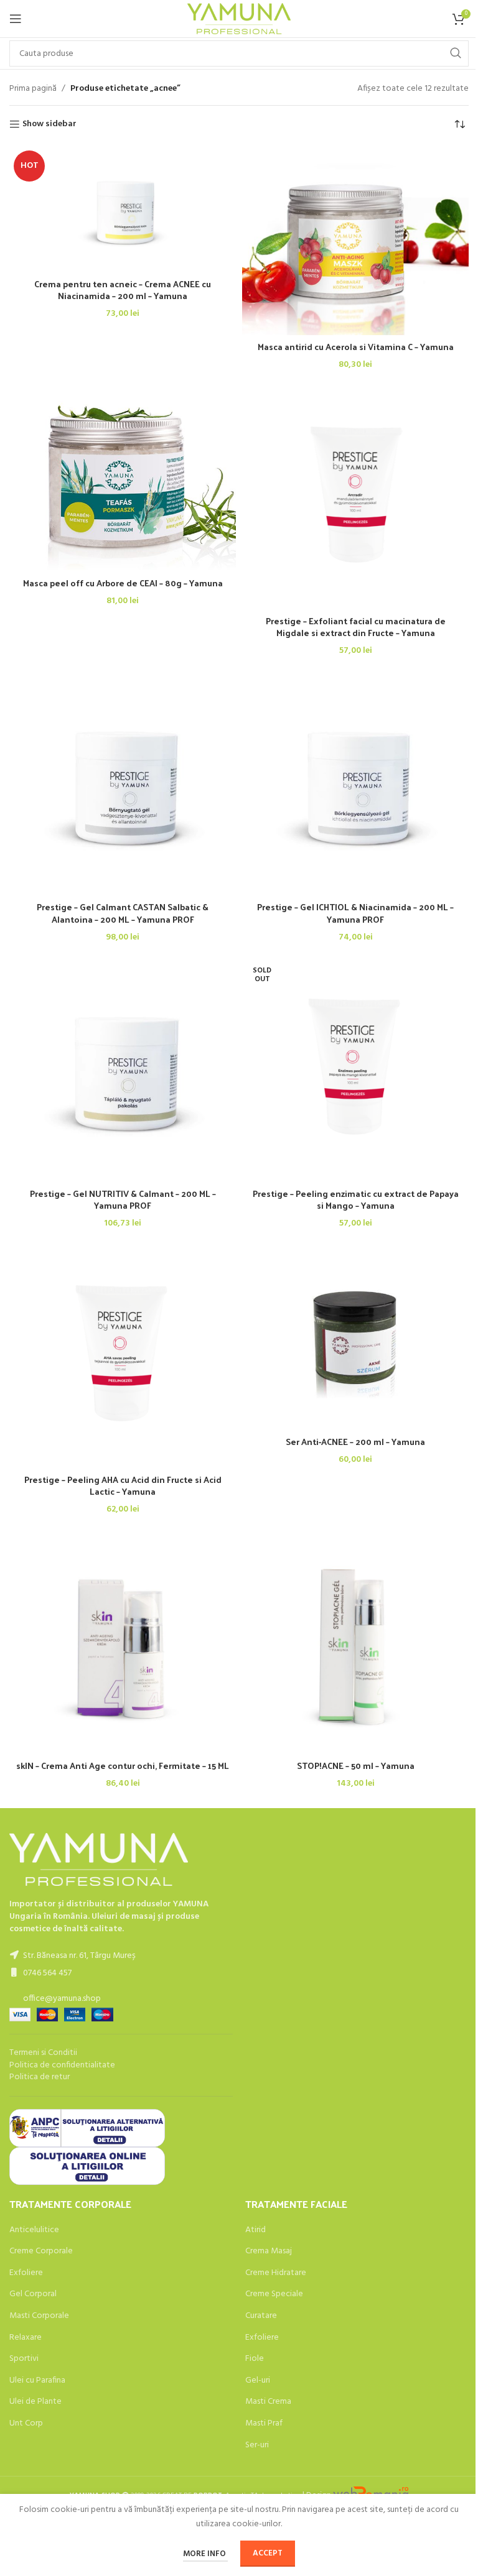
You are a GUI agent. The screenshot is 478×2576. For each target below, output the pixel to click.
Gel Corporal (33, 2294)
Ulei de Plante (35, 2402)
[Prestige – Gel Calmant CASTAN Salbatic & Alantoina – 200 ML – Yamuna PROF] (123, 782)
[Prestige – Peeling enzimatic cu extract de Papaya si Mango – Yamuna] (355, 1068)
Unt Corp (26, 2424)
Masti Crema (268, 2402)
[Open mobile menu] (16, 19)
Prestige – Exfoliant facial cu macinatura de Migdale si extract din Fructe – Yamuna (356, 627)
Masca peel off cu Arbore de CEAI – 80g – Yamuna (123, 583)
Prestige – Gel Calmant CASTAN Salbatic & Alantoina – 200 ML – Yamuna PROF (123, 913)
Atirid (255, 2230)
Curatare (261, 2316)
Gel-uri (258, 2381)
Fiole (255, 2359)
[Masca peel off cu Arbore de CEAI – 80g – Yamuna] (123, 477)
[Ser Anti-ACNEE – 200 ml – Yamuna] (355, 1336)
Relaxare (26, 2338)
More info (205, 2554)
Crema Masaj (269, 2251)
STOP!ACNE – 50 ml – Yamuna (356, 1766)
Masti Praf (264, 2424)
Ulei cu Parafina (37, 2381)
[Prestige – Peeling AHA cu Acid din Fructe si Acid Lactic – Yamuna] (123, 1355)
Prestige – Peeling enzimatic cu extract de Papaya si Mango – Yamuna (356, 1200)
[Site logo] (239, 19)
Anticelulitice (34, 2230)
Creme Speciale (274, 2294)
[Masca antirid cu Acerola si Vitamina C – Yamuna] (355, 240)
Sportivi (24, 2359)
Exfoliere (26, 2273)
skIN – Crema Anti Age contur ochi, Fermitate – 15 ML (123, 1766)
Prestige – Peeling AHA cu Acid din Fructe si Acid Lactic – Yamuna (123, 1486)
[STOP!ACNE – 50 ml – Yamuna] (355, 1641)
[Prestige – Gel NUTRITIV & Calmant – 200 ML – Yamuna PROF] (123, 1068)
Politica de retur (40, 2077)
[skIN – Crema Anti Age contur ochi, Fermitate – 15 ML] (123, 1641)
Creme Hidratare (276, 2273)
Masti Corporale (39, 2316)
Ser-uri (257, 2445)
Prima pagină (33, 89)
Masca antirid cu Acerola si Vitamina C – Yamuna (356, 347)
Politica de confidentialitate (62, 2065)
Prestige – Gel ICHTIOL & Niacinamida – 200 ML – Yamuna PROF (355, 913)
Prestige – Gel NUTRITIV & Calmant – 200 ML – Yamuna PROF (123, 1200)
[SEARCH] (456, 53)
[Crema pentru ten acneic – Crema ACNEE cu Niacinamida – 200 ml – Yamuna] (123, 209)
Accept (268, 2553)
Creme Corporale (41, 2251)
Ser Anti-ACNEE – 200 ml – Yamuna (355, 1442)
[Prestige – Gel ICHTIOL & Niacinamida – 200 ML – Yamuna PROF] (355, 782)
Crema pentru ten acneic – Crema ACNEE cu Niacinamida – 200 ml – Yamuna (123, 290)
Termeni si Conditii (43, 2053)
